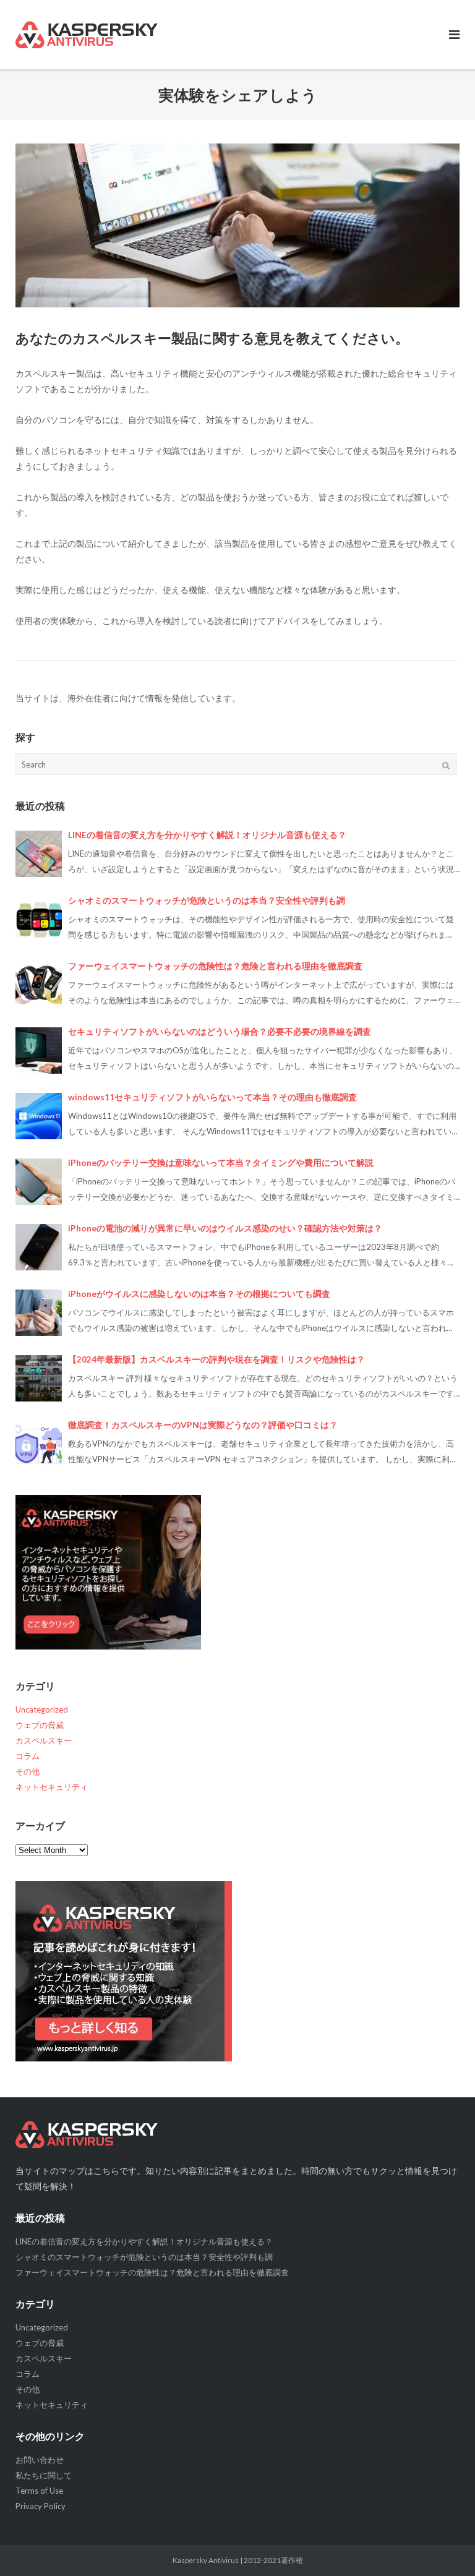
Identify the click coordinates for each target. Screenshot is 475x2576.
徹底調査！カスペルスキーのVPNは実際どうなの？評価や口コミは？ (203, 1425)
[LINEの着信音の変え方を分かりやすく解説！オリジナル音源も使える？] (39, 854)
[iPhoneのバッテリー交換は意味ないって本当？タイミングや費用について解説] (39, 1182)
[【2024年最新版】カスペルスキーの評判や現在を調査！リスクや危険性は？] (39, 1378)
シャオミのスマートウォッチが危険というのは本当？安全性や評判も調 (207, 901)
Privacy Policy (41, 2506)
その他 (28, 1771)
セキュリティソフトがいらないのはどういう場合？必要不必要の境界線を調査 (220, 1032)
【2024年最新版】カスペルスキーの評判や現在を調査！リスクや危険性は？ (216, 1359)
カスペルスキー (44, 1740)
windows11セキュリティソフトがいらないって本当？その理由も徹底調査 (212, 1097)
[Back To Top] (444, 2546)
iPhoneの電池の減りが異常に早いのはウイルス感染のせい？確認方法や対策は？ (225, 1228)
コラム (28, 1756)
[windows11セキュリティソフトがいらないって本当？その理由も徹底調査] (39, 1116)
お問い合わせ (40, 2460)
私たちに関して (44, 2475)
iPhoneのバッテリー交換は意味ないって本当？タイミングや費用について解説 (221, 1163)
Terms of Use (39, 2491)
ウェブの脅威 (40, 1725)
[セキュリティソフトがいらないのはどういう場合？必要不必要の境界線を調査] (39, 1051)
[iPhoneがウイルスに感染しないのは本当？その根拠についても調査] (39, 1313)
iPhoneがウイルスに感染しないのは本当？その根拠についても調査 (199, 1294)
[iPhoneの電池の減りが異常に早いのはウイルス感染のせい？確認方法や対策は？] (39, 1247)
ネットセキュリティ (52, 1787)
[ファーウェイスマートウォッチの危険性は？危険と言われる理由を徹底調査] (39, 985)
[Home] (237, 2134)
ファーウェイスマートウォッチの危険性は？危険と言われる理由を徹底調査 (215, 966)
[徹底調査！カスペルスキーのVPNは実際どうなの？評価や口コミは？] (39, 1444)
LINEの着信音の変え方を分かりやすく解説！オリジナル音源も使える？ (207, 835)
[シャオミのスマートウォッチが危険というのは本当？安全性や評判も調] (39, 919)
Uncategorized (42, 1709)
